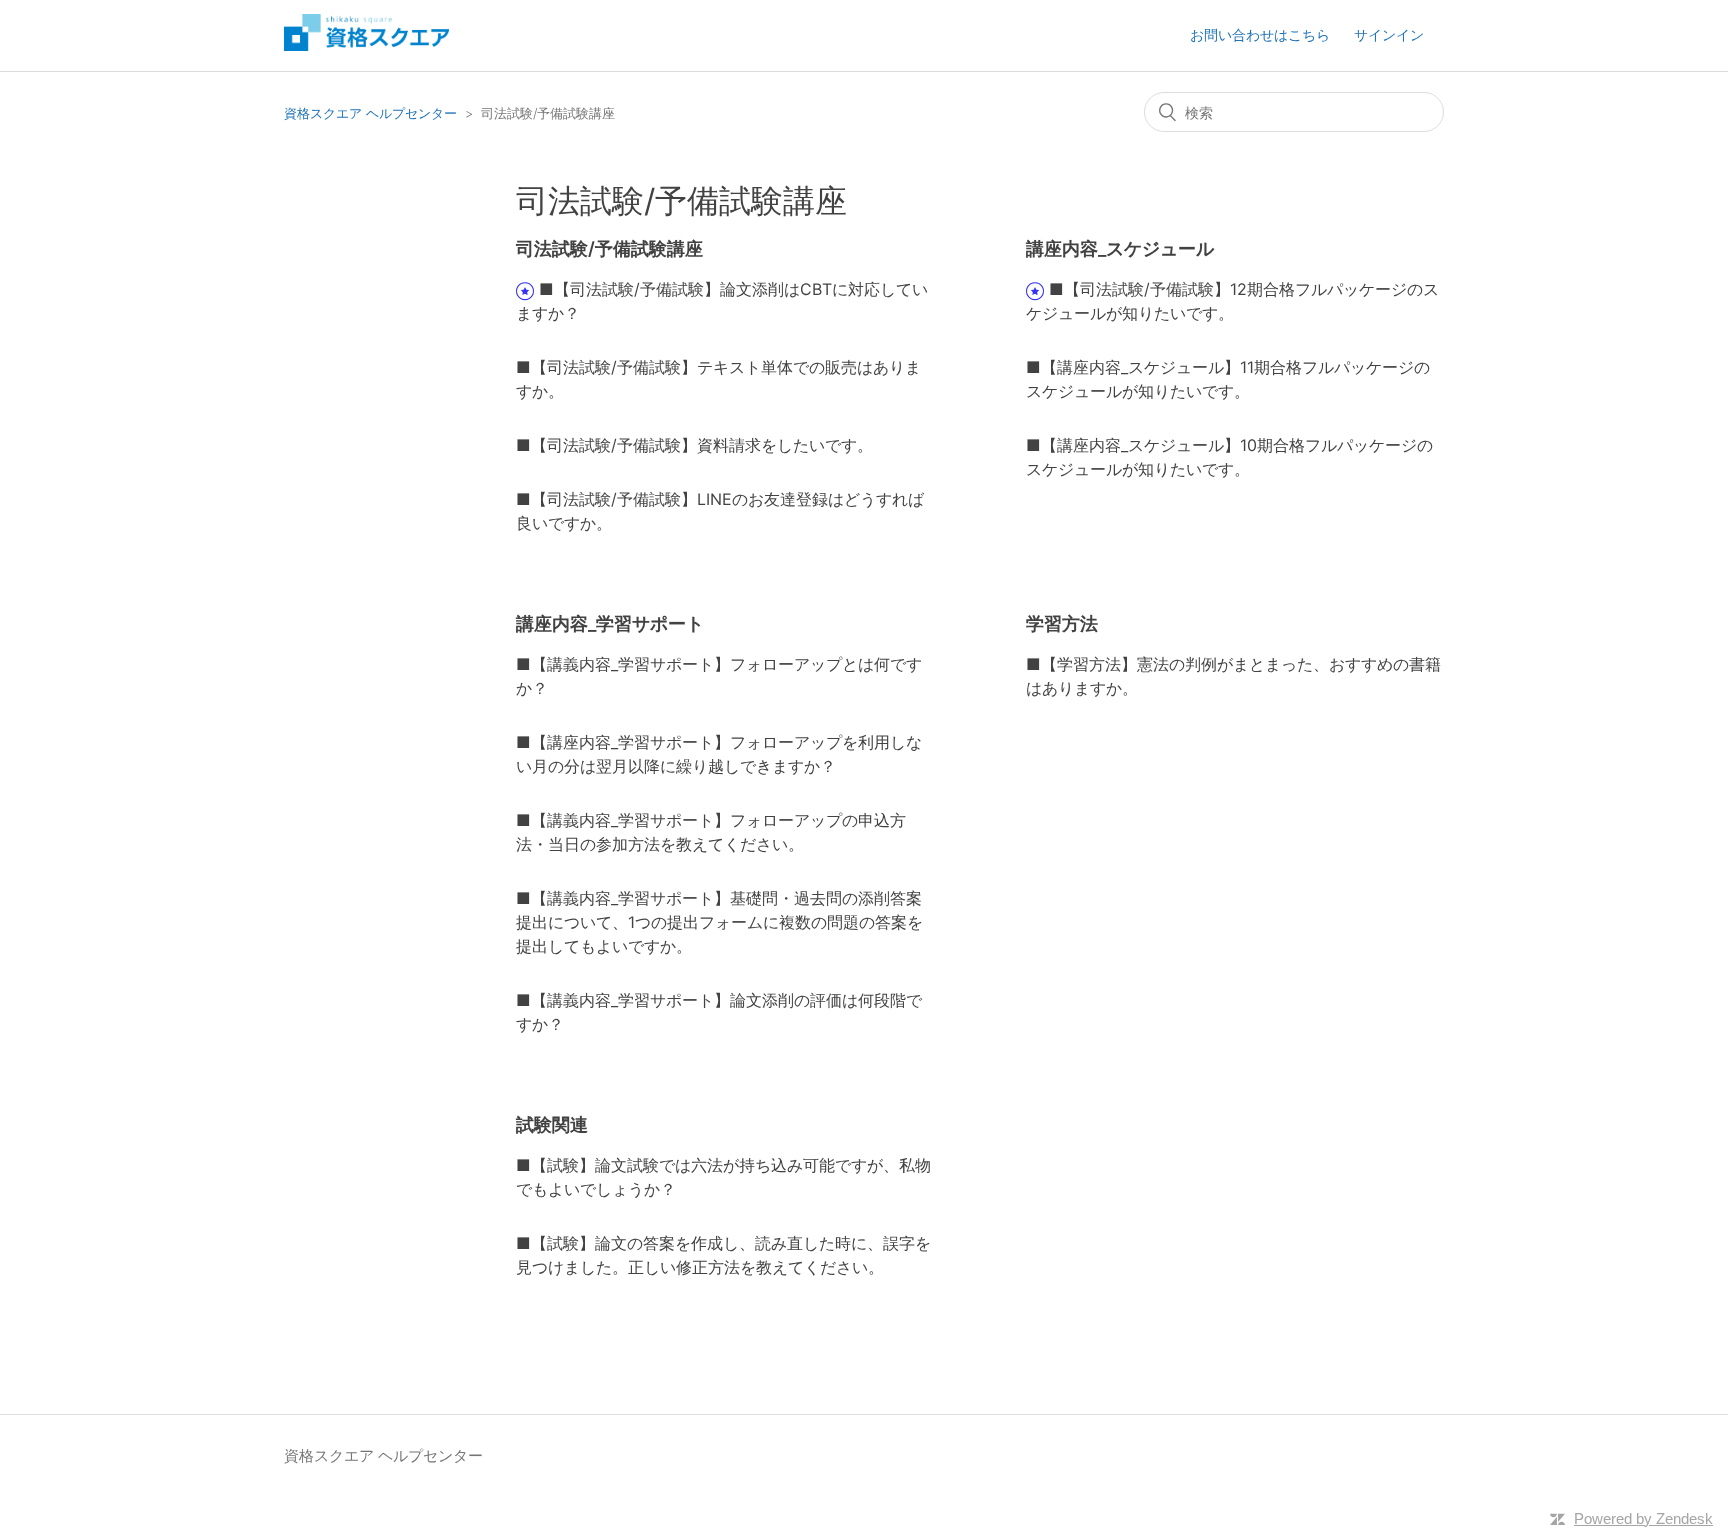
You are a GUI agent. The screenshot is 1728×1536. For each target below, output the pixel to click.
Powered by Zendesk (1643, 1518)
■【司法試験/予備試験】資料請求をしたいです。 (694, 445)
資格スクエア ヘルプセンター (370, 113)
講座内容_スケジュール (1120, 248)
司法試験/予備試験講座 (609, 248)
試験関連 (552, 1124)
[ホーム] (366, 45)
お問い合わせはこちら (1260, 34)
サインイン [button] (1389, 34)
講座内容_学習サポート (610, 623)
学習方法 (1062, 623)
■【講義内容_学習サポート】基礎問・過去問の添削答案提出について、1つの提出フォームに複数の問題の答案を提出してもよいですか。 (719, 922)
